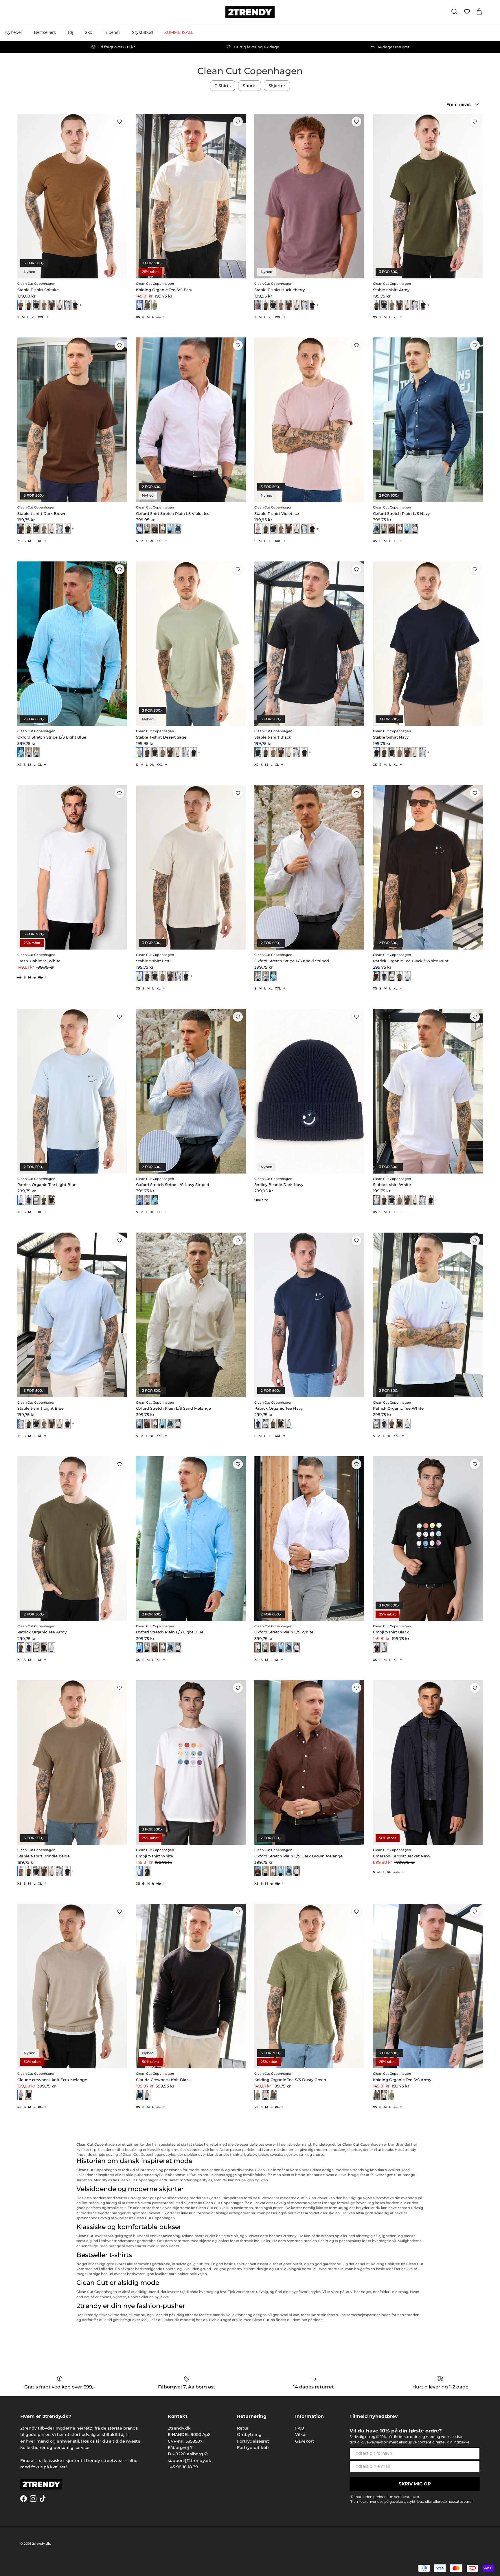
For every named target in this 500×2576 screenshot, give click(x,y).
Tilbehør (112, 32)
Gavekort (305, 2441)
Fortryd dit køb (253, 2448)
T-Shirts (223, 86)
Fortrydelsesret (253, 2441)
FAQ (300, 2428)
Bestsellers (45, 32)
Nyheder (14, 32)
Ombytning (249, 2434)
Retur (243, 2428)
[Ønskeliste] (467, 12)
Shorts (250, 86)
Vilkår (301, 2434)
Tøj (70, 32)
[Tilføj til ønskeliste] (120, 122)
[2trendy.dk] (250, 12)
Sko (89, 32)
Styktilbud (142, 32)
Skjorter (277, 86)
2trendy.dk (41, 2544)
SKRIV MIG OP (415, 2484)
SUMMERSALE (179, 32)
